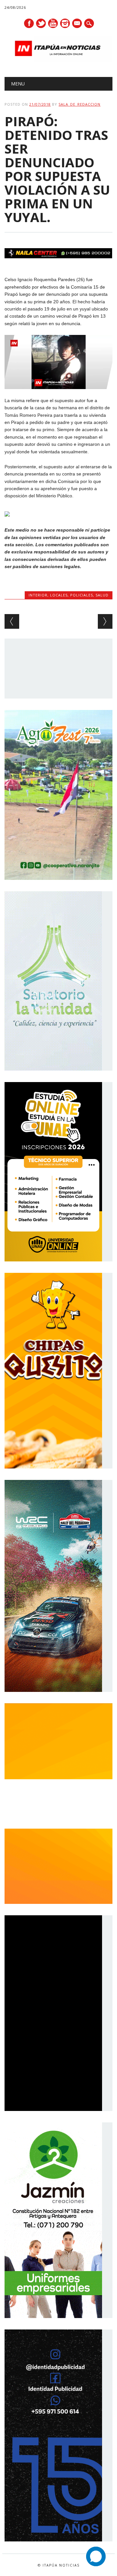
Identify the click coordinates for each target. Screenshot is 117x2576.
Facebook (29, 23)
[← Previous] (12, 621)
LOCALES (59, 595)
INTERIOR (38, 595)
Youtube (53, 23)
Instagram (65, 23)
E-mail (77, 24)
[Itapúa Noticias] (58, 60)
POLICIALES (82, 595)
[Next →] (105, 621)
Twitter (41, 23)
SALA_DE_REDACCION (79, 104)
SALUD (102, 595)
